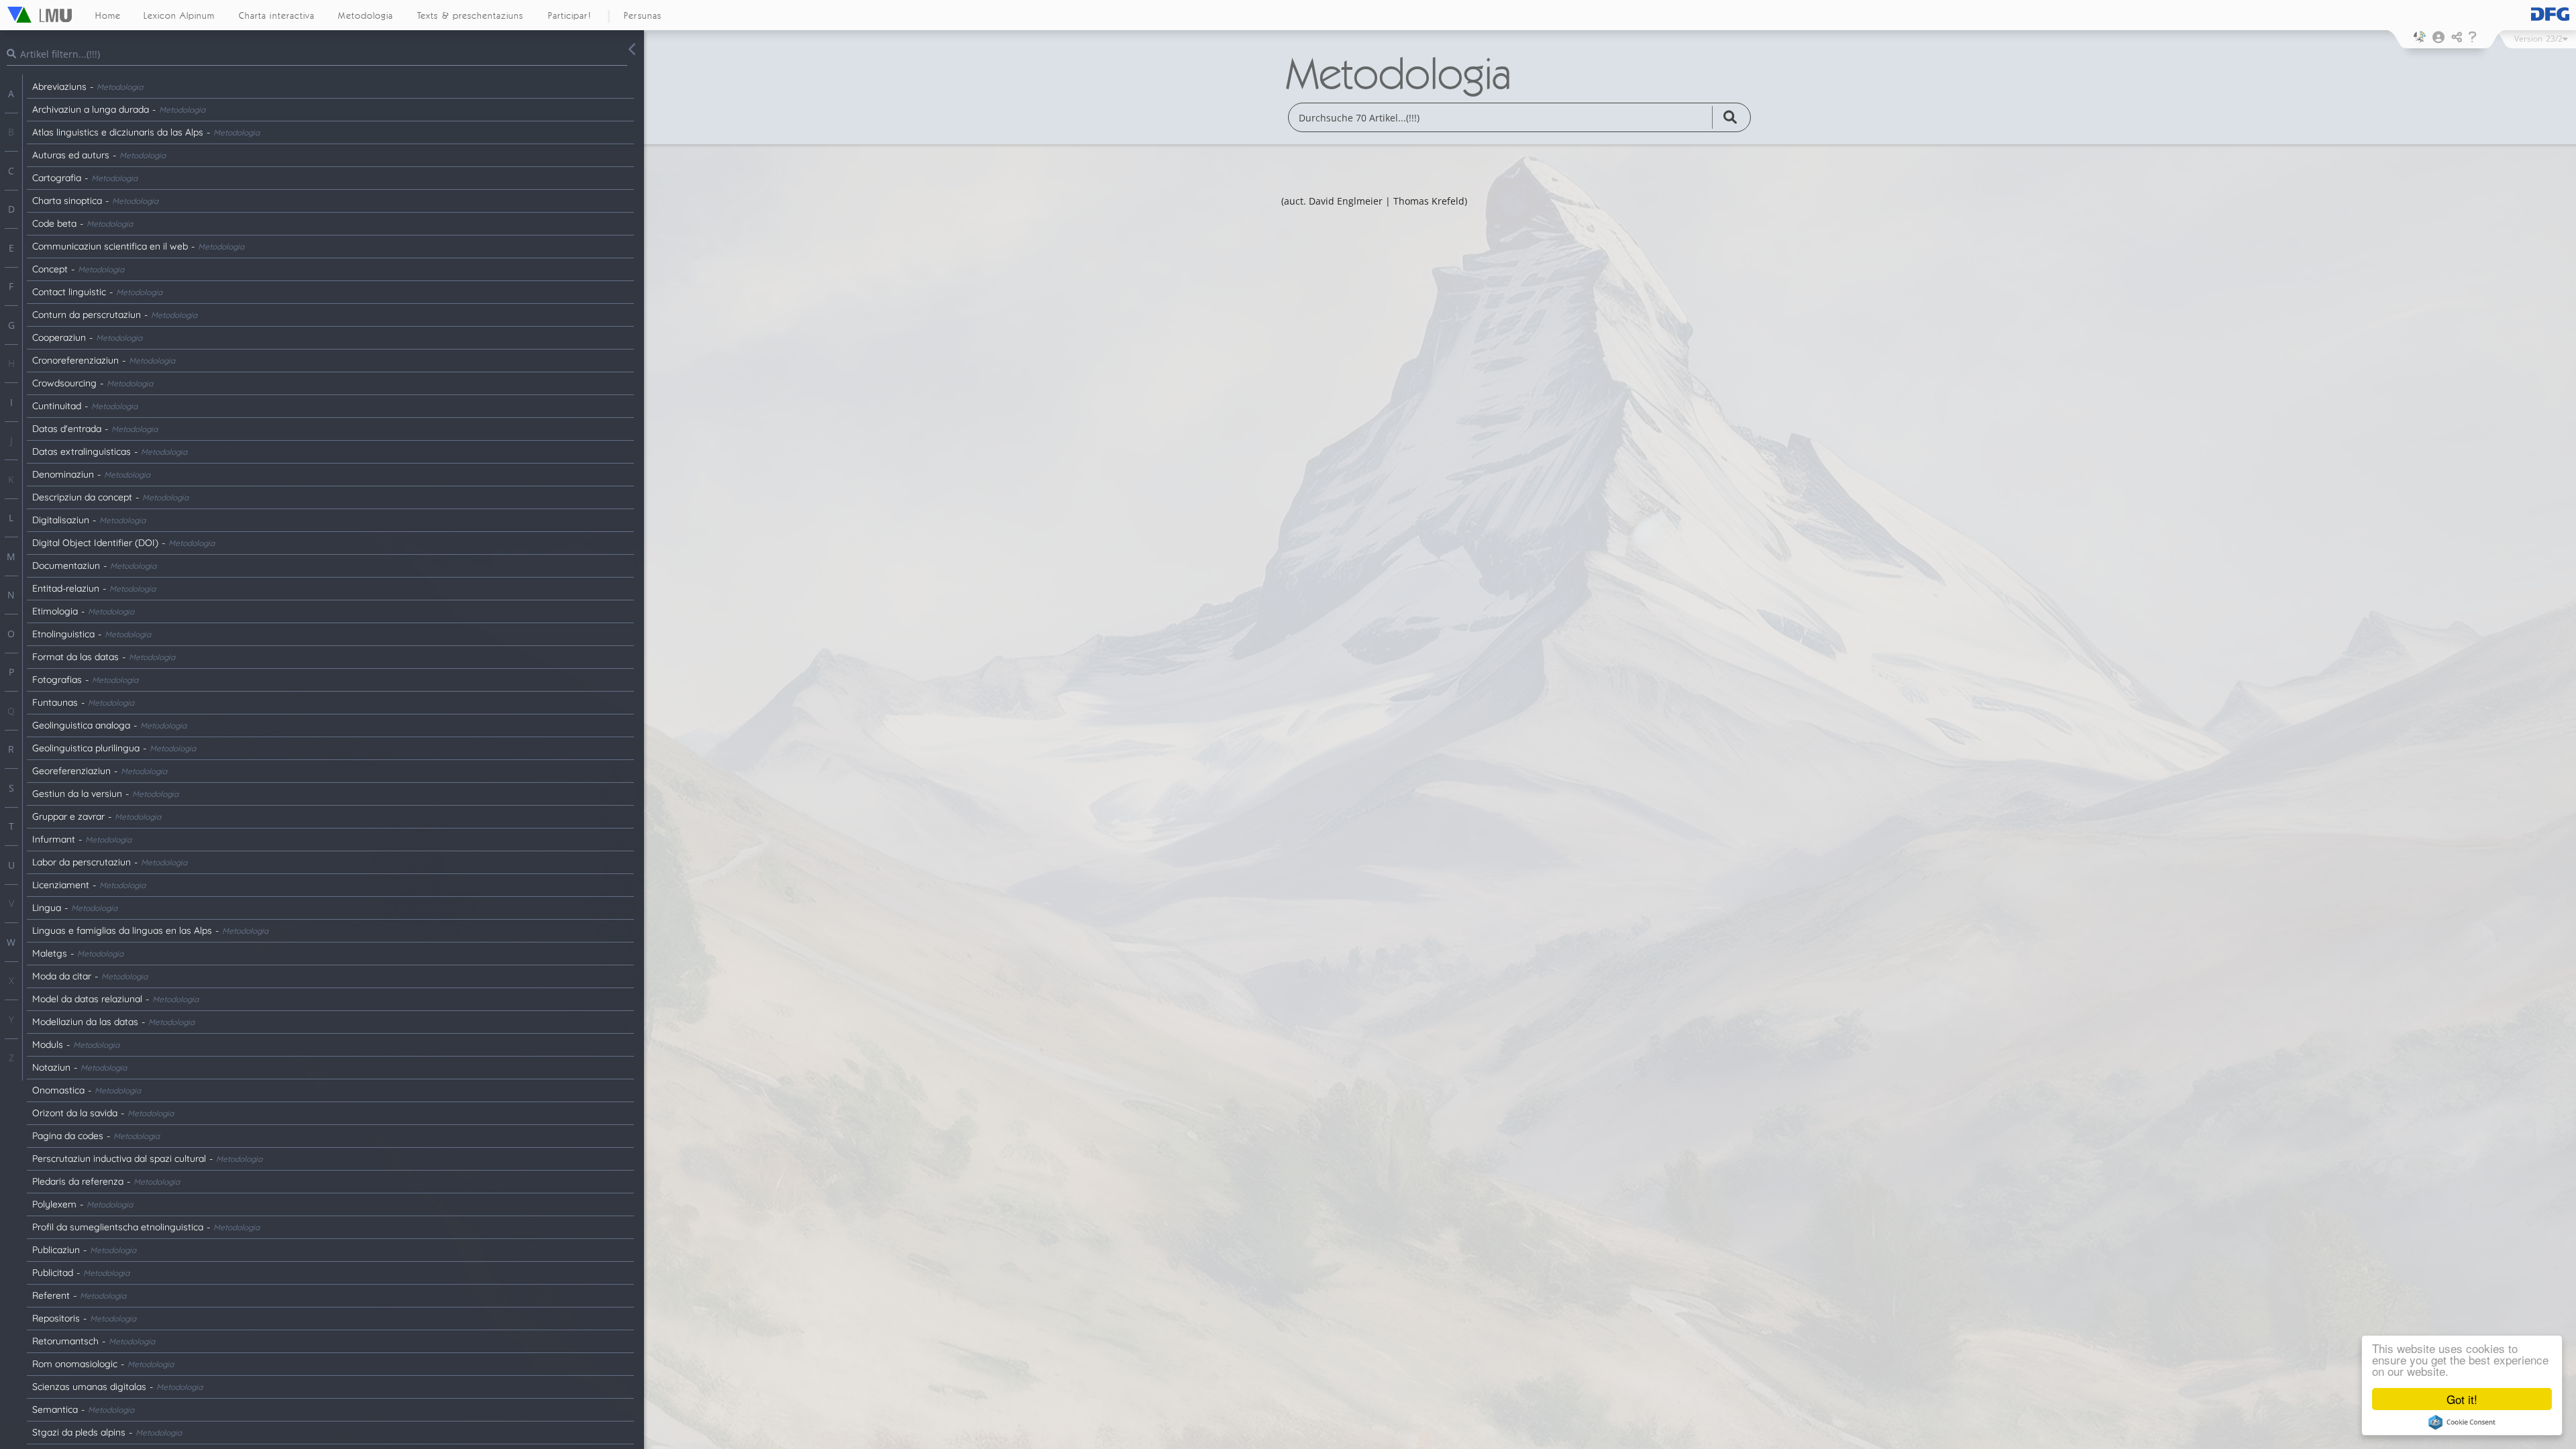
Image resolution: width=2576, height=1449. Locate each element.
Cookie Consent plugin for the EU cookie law (2462, 1422)
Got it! (2462, 1399)
